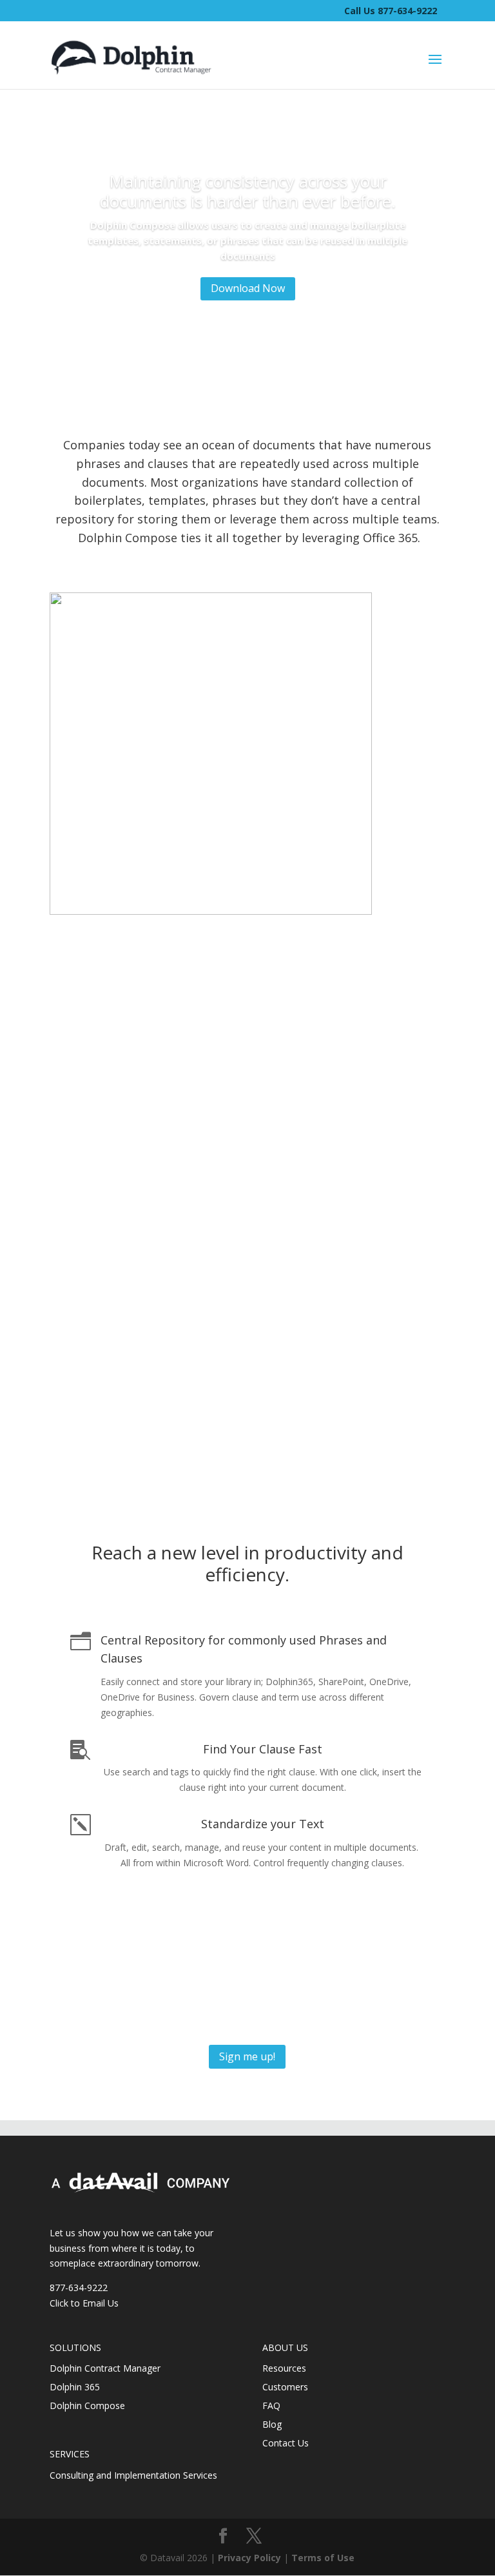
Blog (272, 2424)
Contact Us (286, 2443)
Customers (285, 2387)
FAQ (271, 2405)
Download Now (248, 288)
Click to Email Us (84, 2303)
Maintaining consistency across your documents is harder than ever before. (248, 191)
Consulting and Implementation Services (133, 2475)
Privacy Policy (249, 2558)
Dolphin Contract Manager (105, 2368)
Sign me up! (247, 2056)
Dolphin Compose (87, 2405)
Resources (284, 2368)
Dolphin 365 (75, 2387)
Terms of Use (323, 2558)
